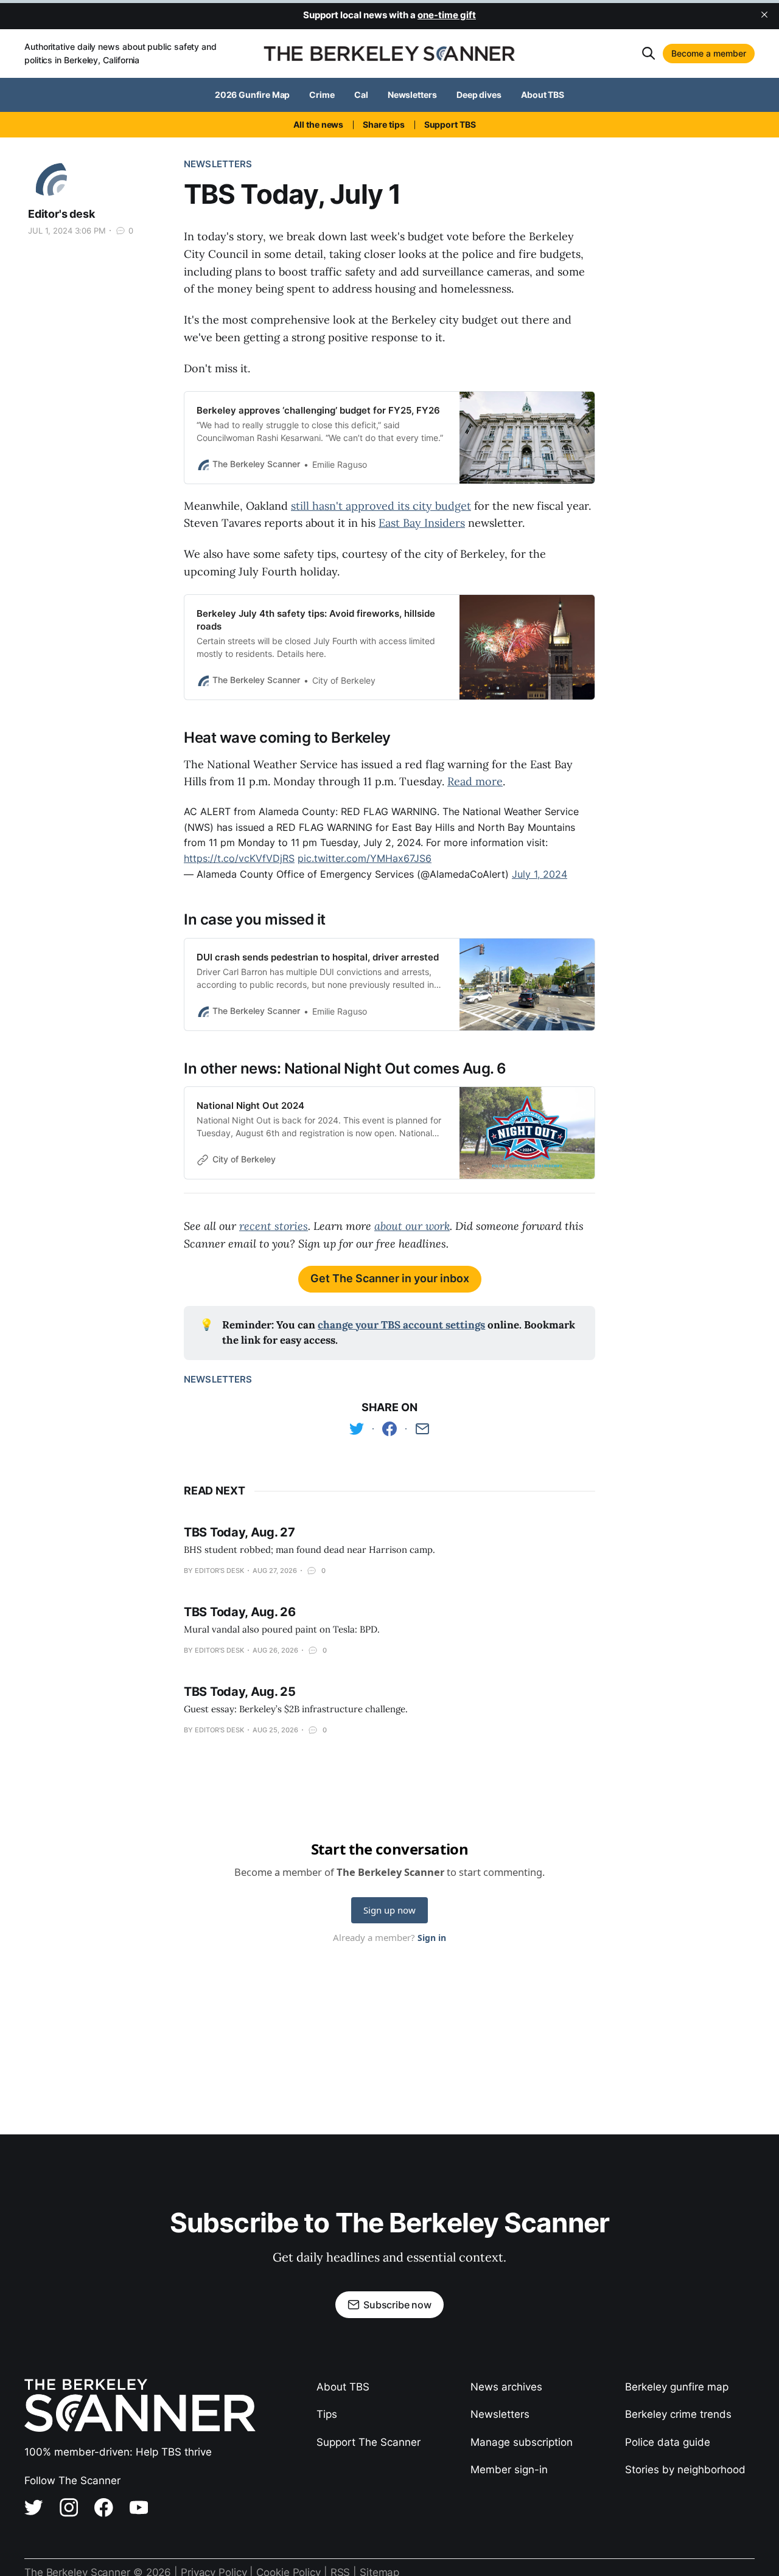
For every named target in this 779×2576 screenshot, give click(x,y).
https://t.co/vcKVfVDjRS (239, 858)
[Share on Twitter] (357, 1429)
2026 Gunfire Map (253, 95)
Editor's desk (61, 214)
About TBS (543, 95)
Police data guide (668, 2442)
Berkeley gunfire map (677, 2387)
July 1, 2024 (540, 874)
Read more (475, 781)
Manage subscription (522, 2442)
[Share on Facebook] (389, 1429)
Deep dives (479, 95)
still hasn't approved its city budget (381, 506)
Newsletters (412, 95)
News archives (506, 2387)
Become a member (709, 53)
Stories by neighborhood (685, 2470)
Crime (322, 95)
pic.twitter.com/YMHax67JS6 (365, 858)
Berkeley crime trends (678, 2414)
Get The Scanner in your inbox (390, 1278)
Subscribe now (397, 2305)
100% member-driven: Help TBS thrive (118, 2452)
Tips (327, 2414)
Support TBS (450, 124)
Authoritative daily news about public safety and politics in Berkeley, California (121, 53)
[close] (764, 15)
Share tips (383, 124)
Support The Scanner (369, 2442)
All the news (318, 124)
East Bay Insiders (422, 523)
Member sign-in (509, 2470)
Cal (361, 95)
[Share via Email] (422, 1429)
